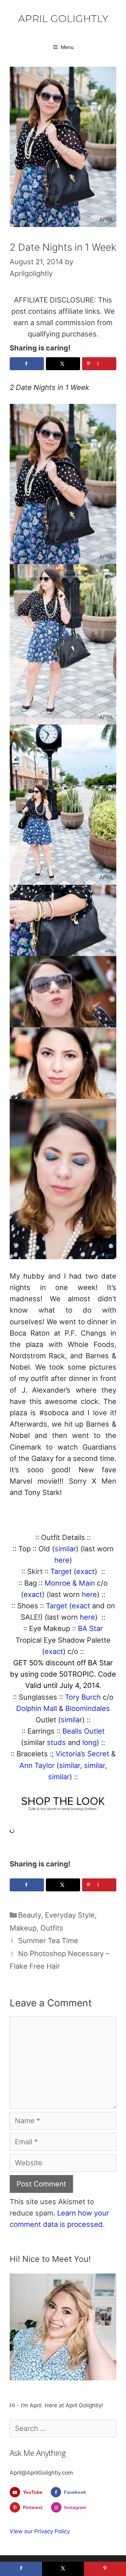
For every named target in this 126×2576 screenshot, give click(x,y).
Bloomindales (88, 1708)
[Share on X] (63, 364)
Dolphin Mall (37, 1708)
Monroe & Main (70, 1583)
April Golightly (63, 19)
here (62, 1560)
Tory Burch (83, 1697)
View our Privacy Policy (40, 2531)
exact (85, 1571)
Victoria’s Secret (82, 1754)
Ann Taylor (37, 1765)
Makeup (23, 1928)
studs (56, 1742)
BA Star (90, 1628)
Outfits (52, 1928)
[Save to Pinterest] (105, 2569)
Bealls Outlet (84, 1731)
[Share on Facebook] (27, 364)
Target (62, 1571)
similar (65, 1549)
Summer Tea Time (48, 1941)
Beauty (30, 1915)
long (89, 1742)
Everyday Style (70, 1915)
